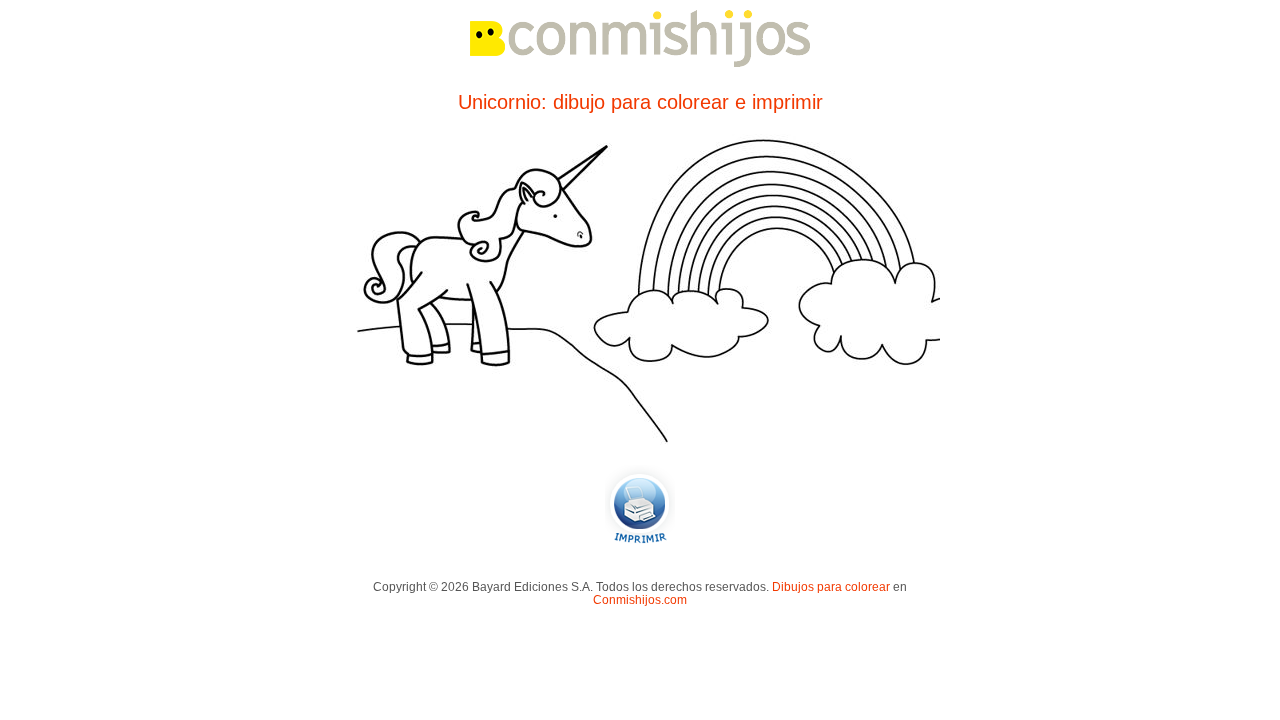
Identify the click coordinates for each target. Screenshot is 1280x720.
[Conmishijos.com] (640, 63)
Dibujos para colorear (831, 586)
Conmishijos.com (640, 599)
